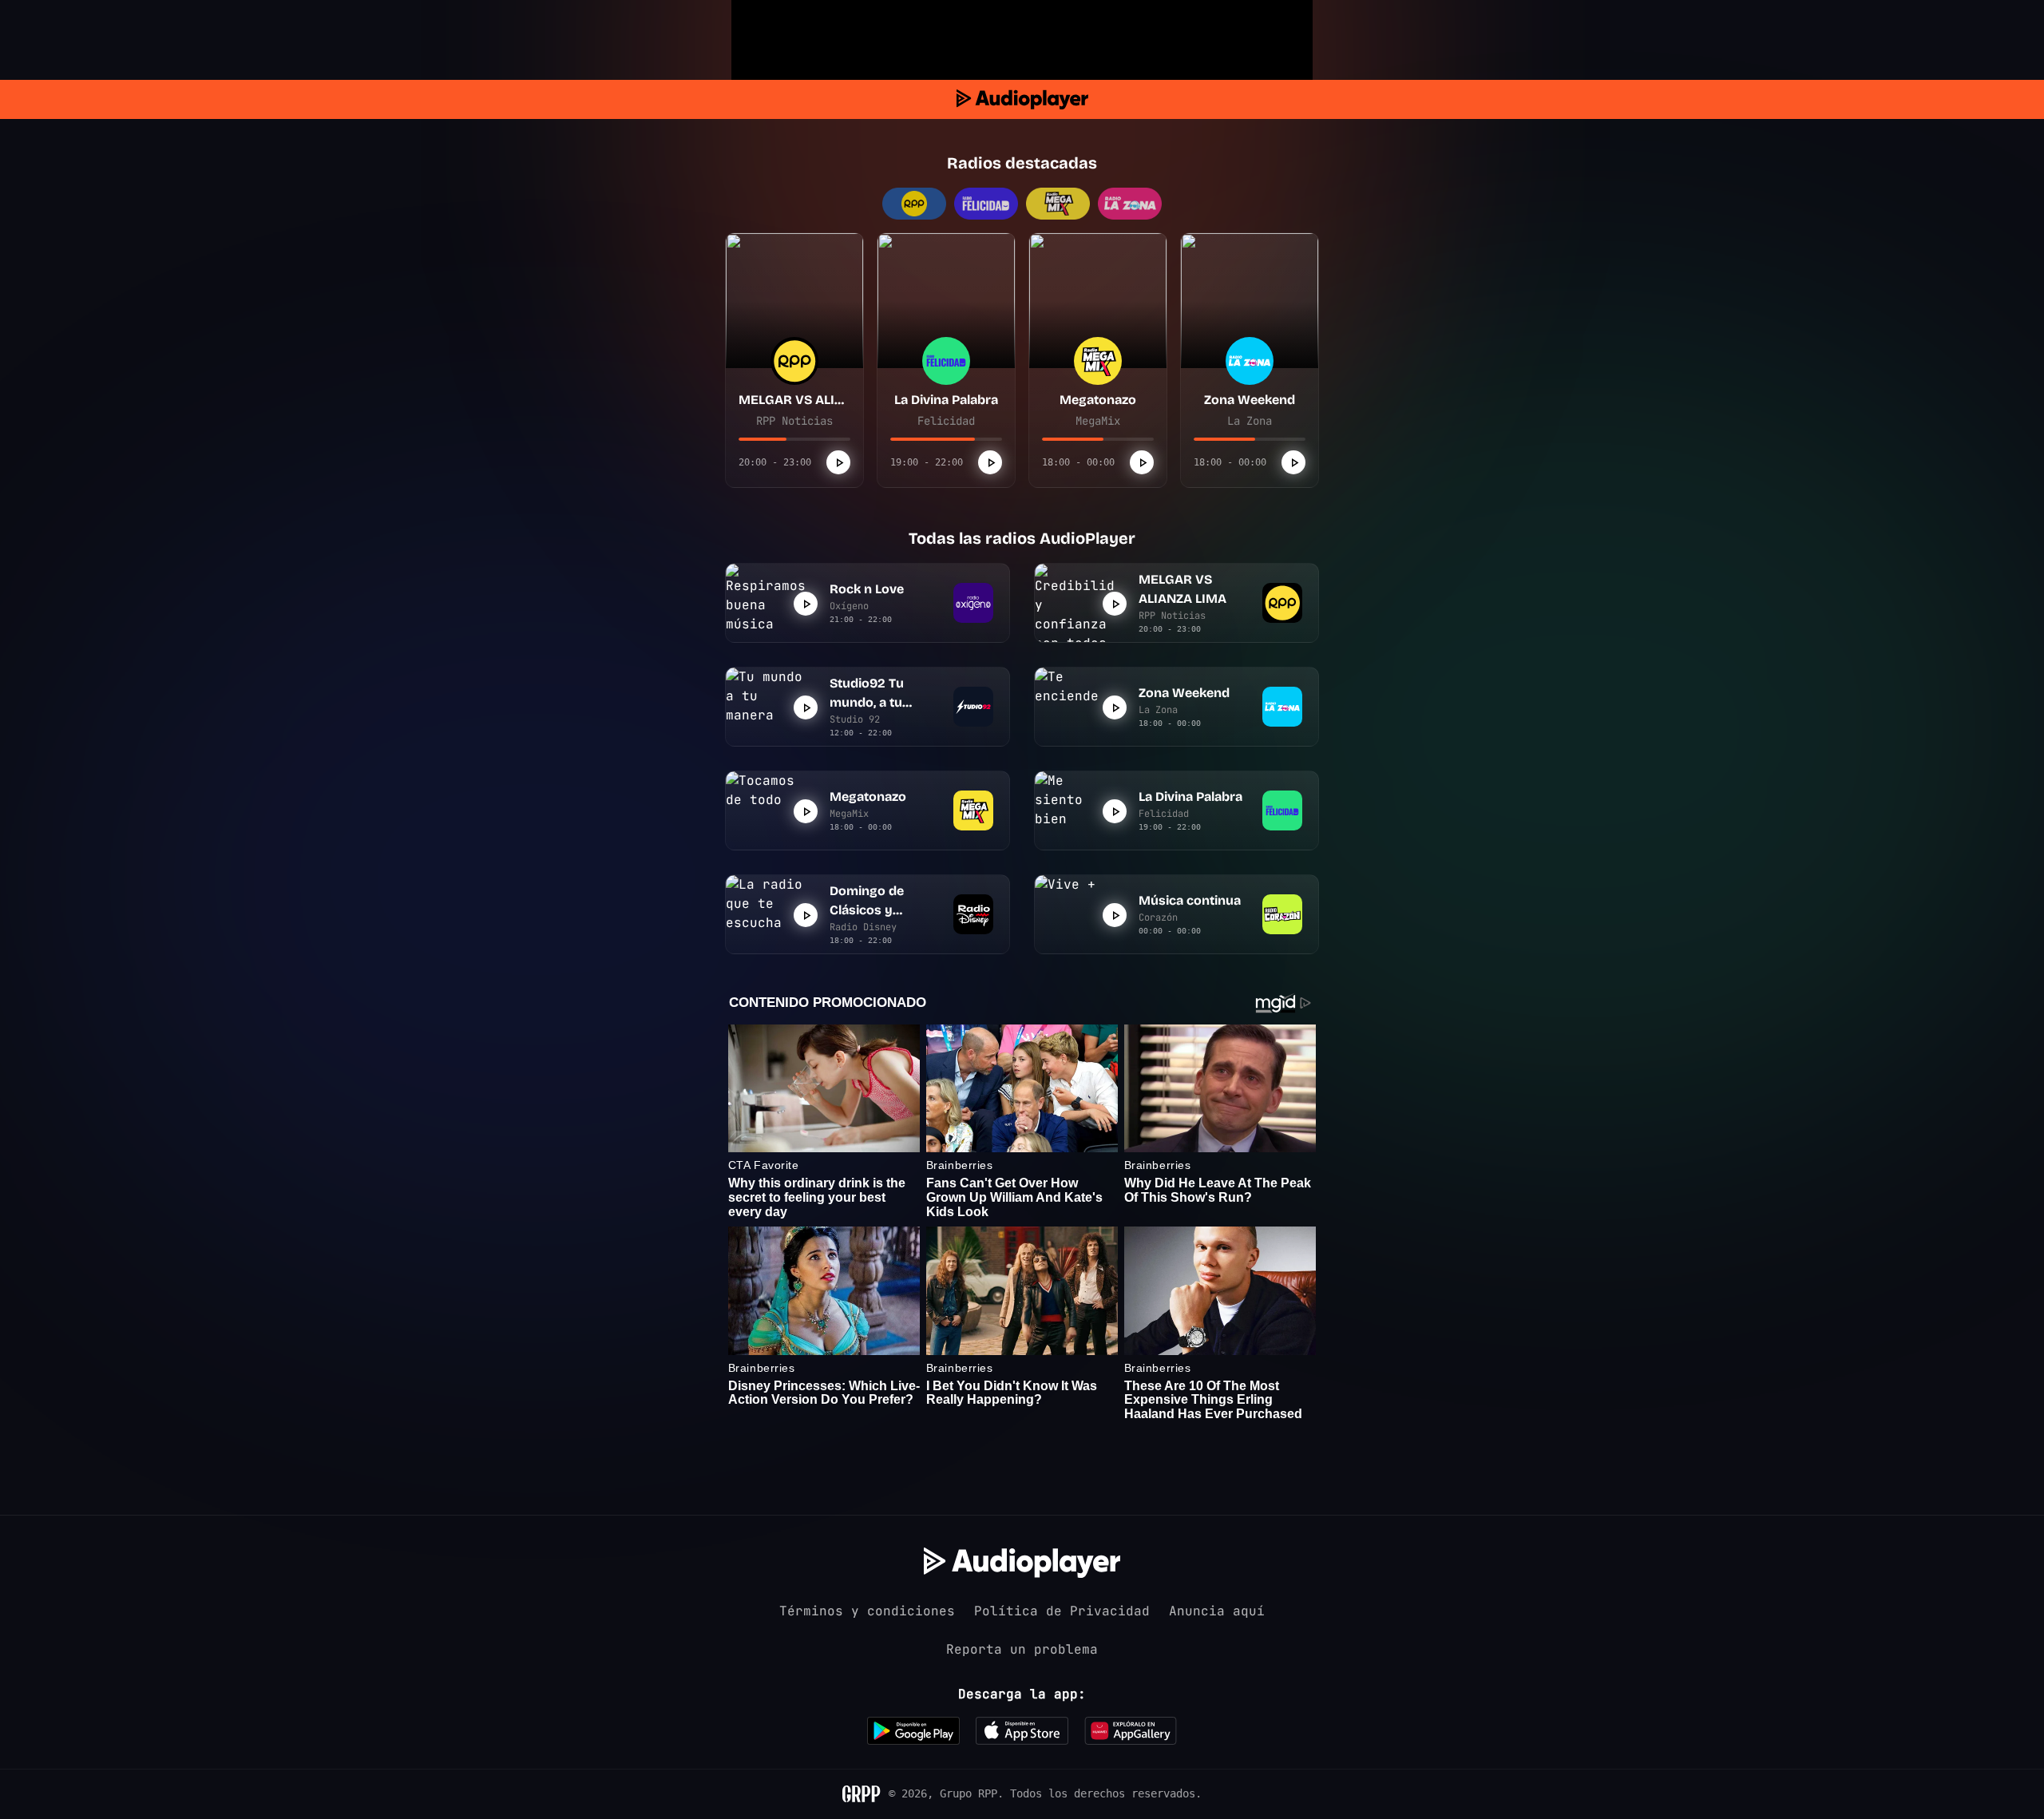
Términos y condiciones (867, 1611)
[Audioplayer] (1022, 99)
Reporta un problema (1022, 1649)
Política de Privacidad (1062, 1611)
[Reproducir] (838, 462)
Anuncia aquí (1217, 1611)
